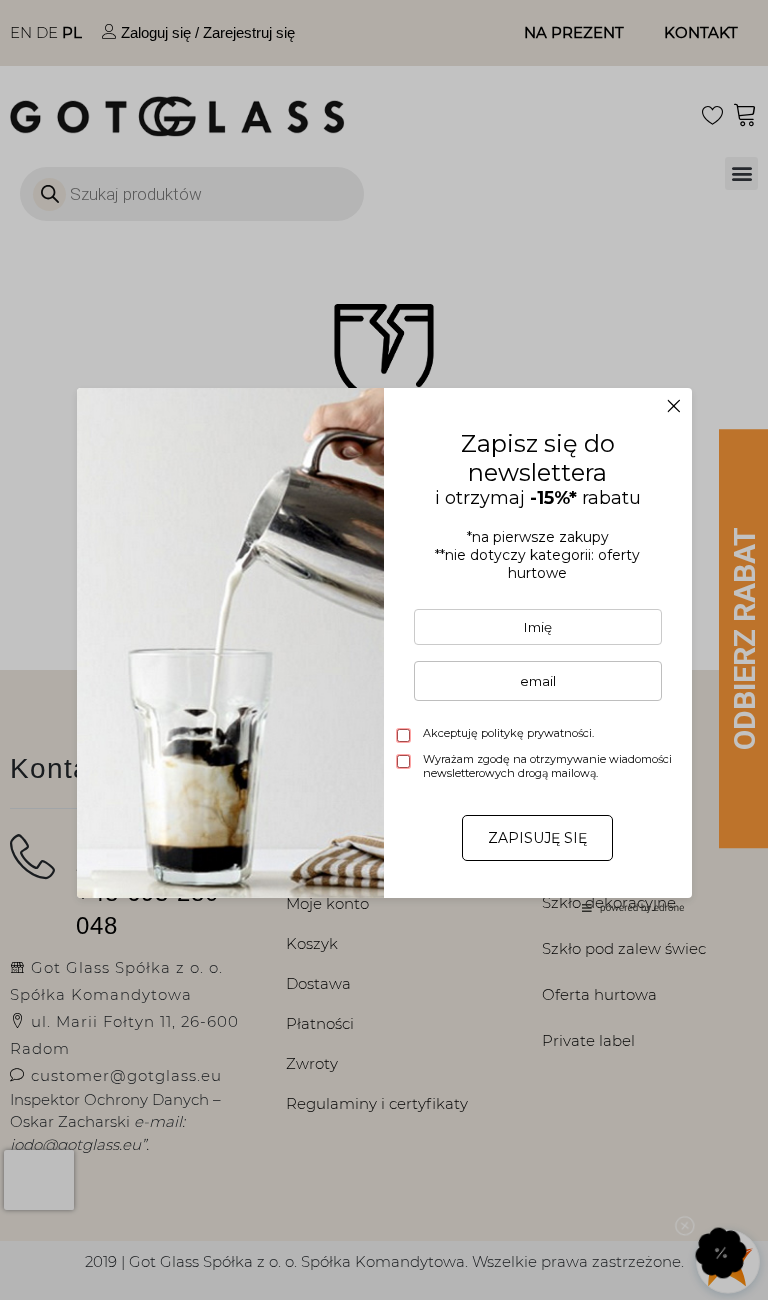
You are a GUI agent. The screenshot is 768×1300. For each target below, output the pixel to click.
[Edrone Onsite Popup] (384, 650)
